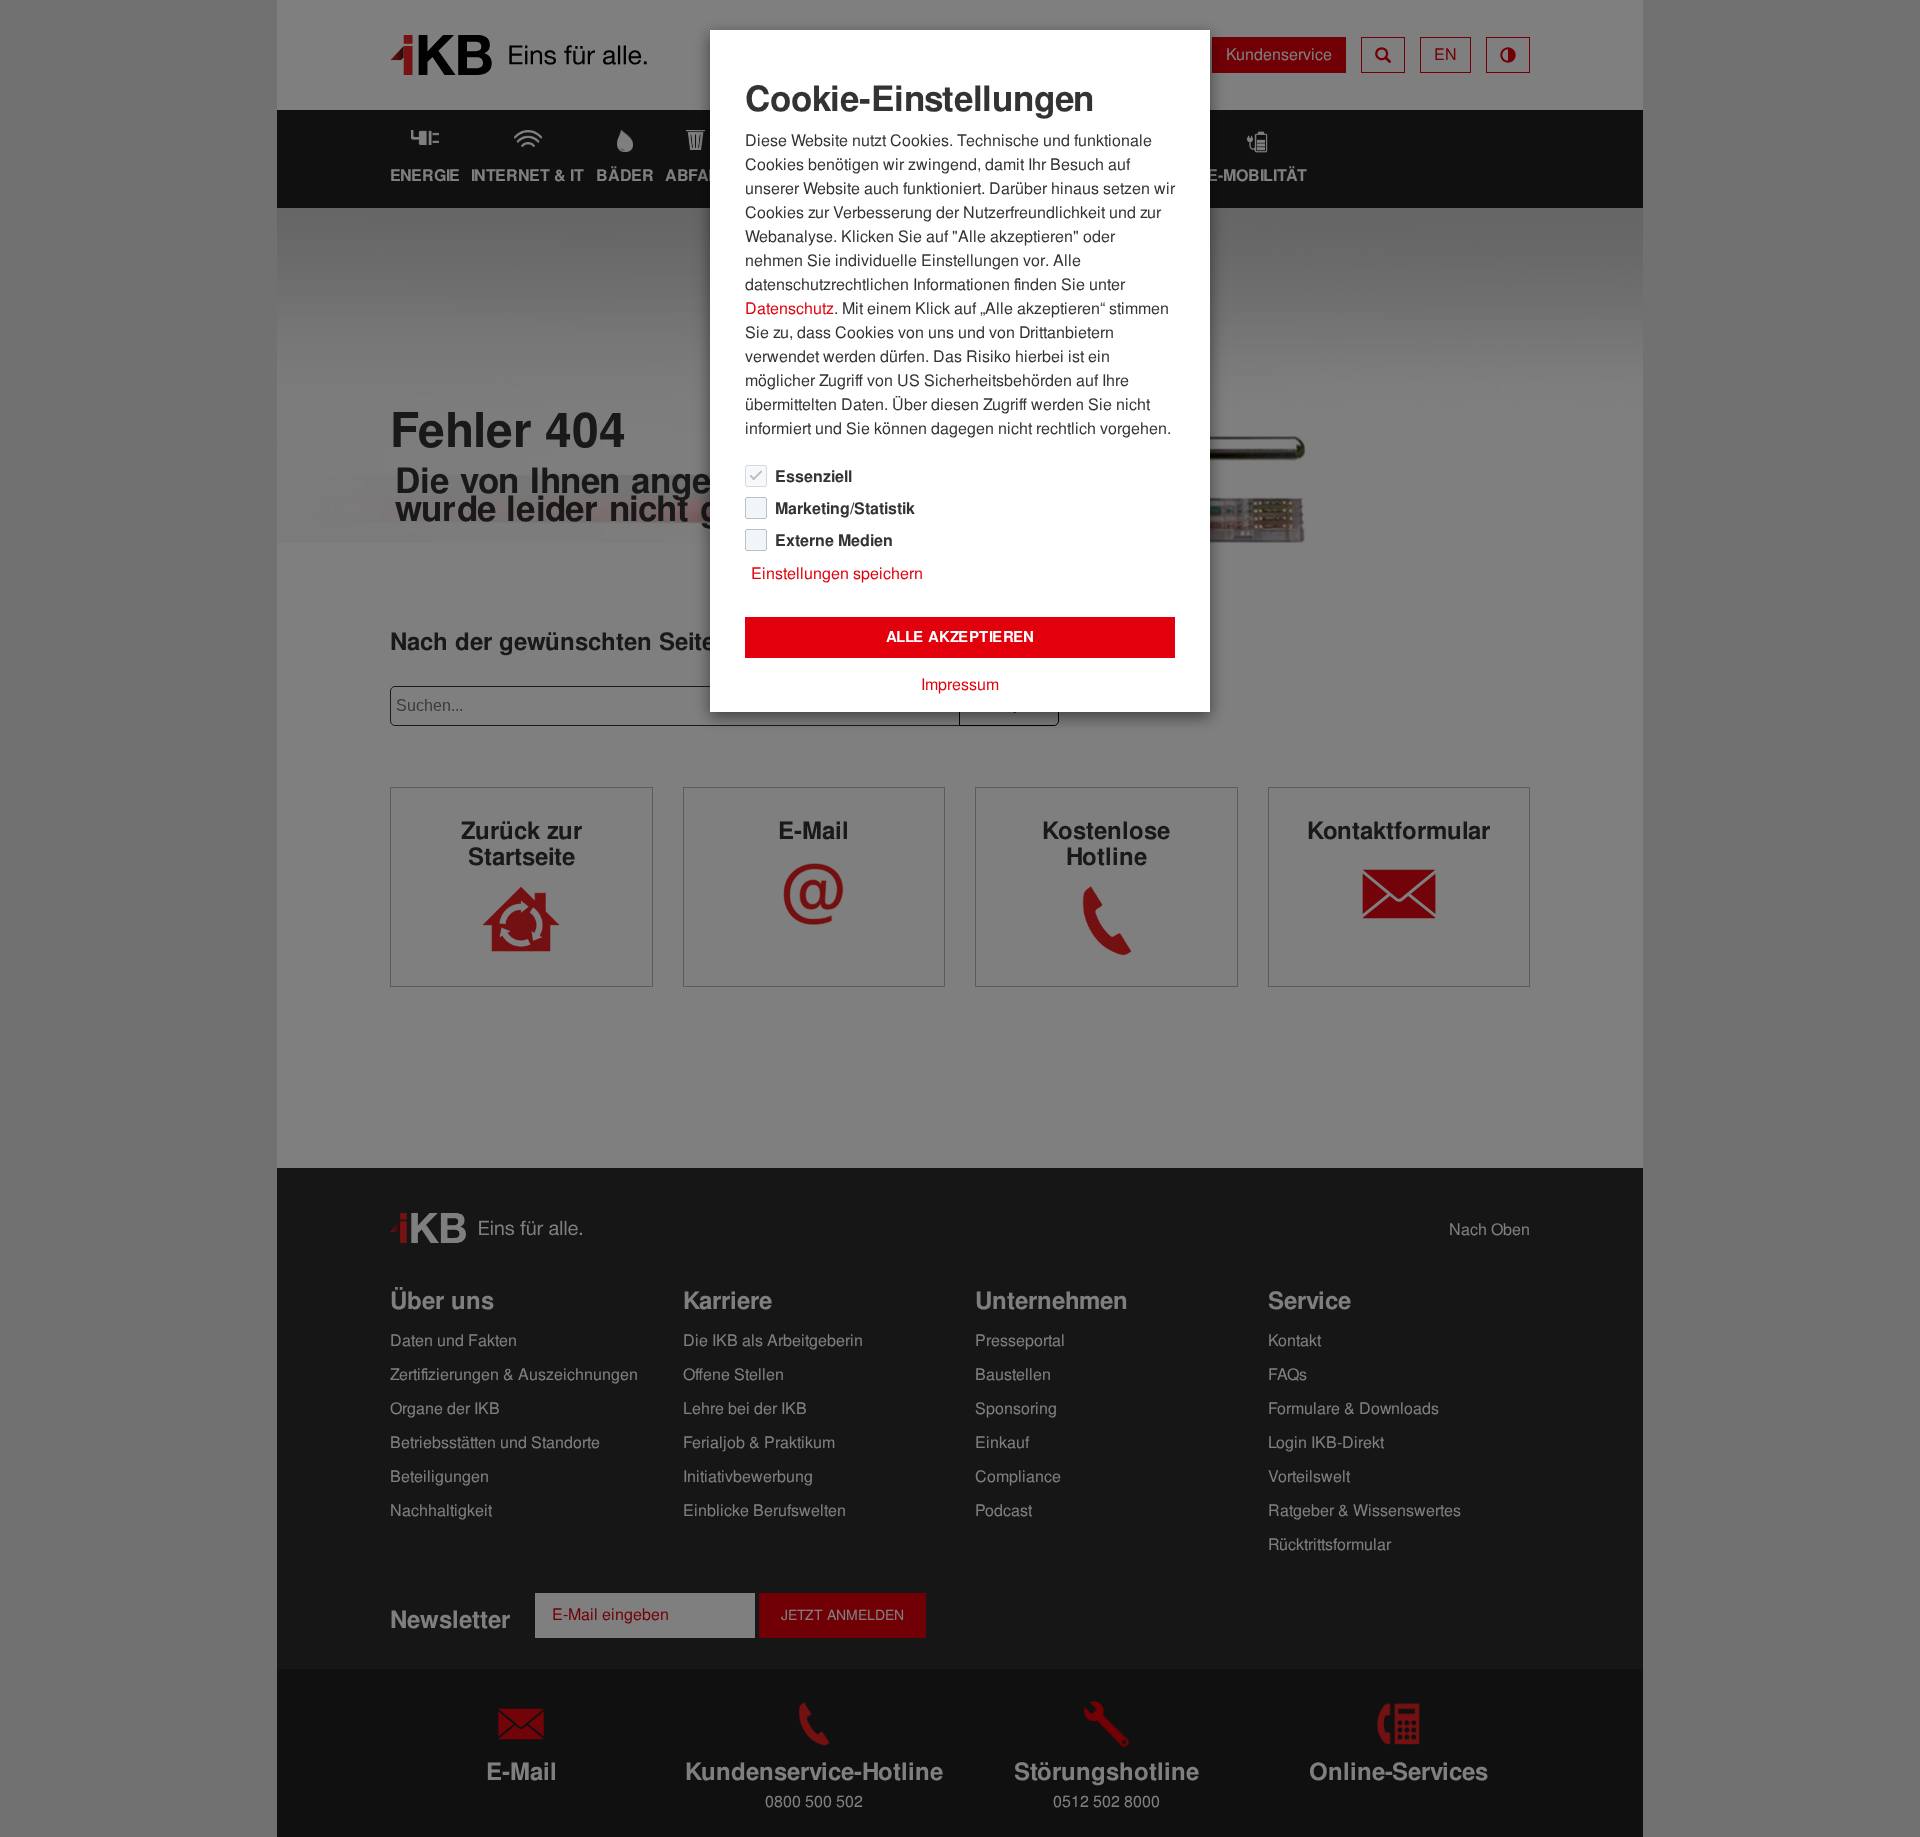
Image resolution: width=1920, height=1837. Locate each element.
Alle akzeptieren (960, 637)
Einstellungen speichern (837, 573)
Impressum (960, 684)
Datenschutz (789, 308)
